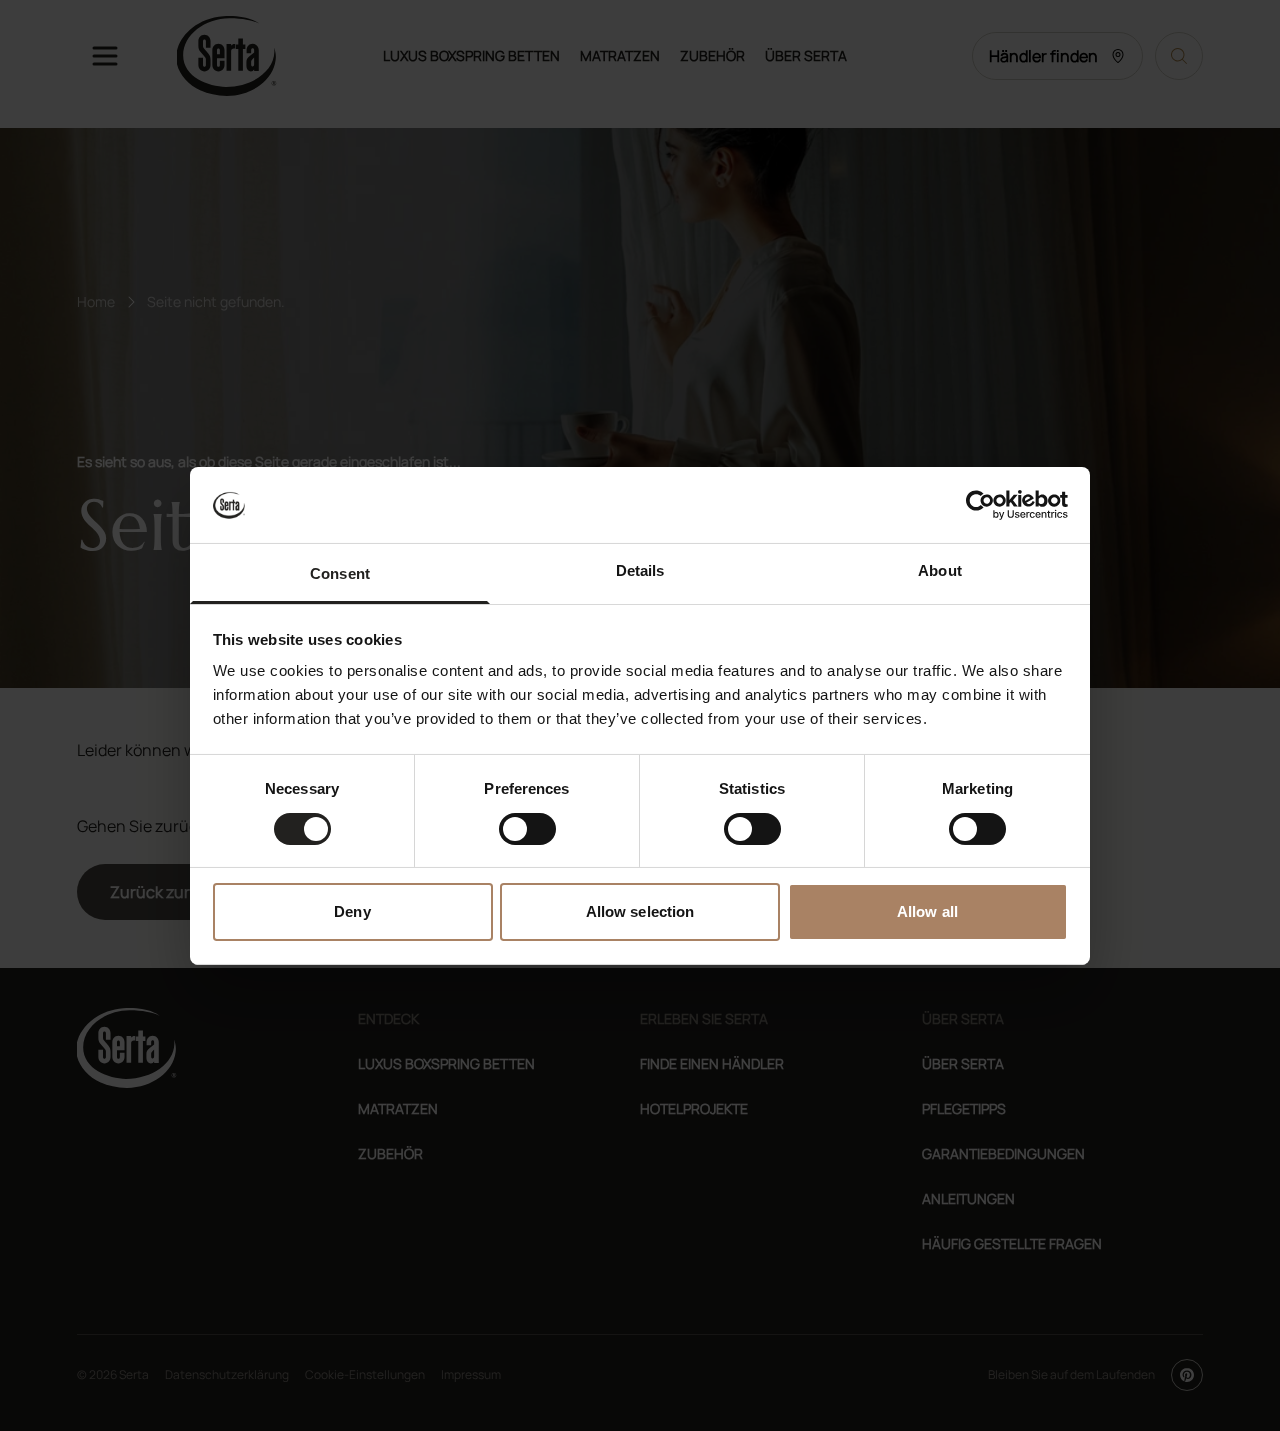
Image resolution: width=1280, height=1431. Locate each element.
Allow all (927, 911)
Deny (352, 911)
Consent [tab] (340, 573)
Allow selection (640, 911)
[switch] (527, 829)
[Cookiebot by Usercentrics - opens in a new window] (980, 505)
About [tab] (940, 570)
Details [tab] (640, 570)
